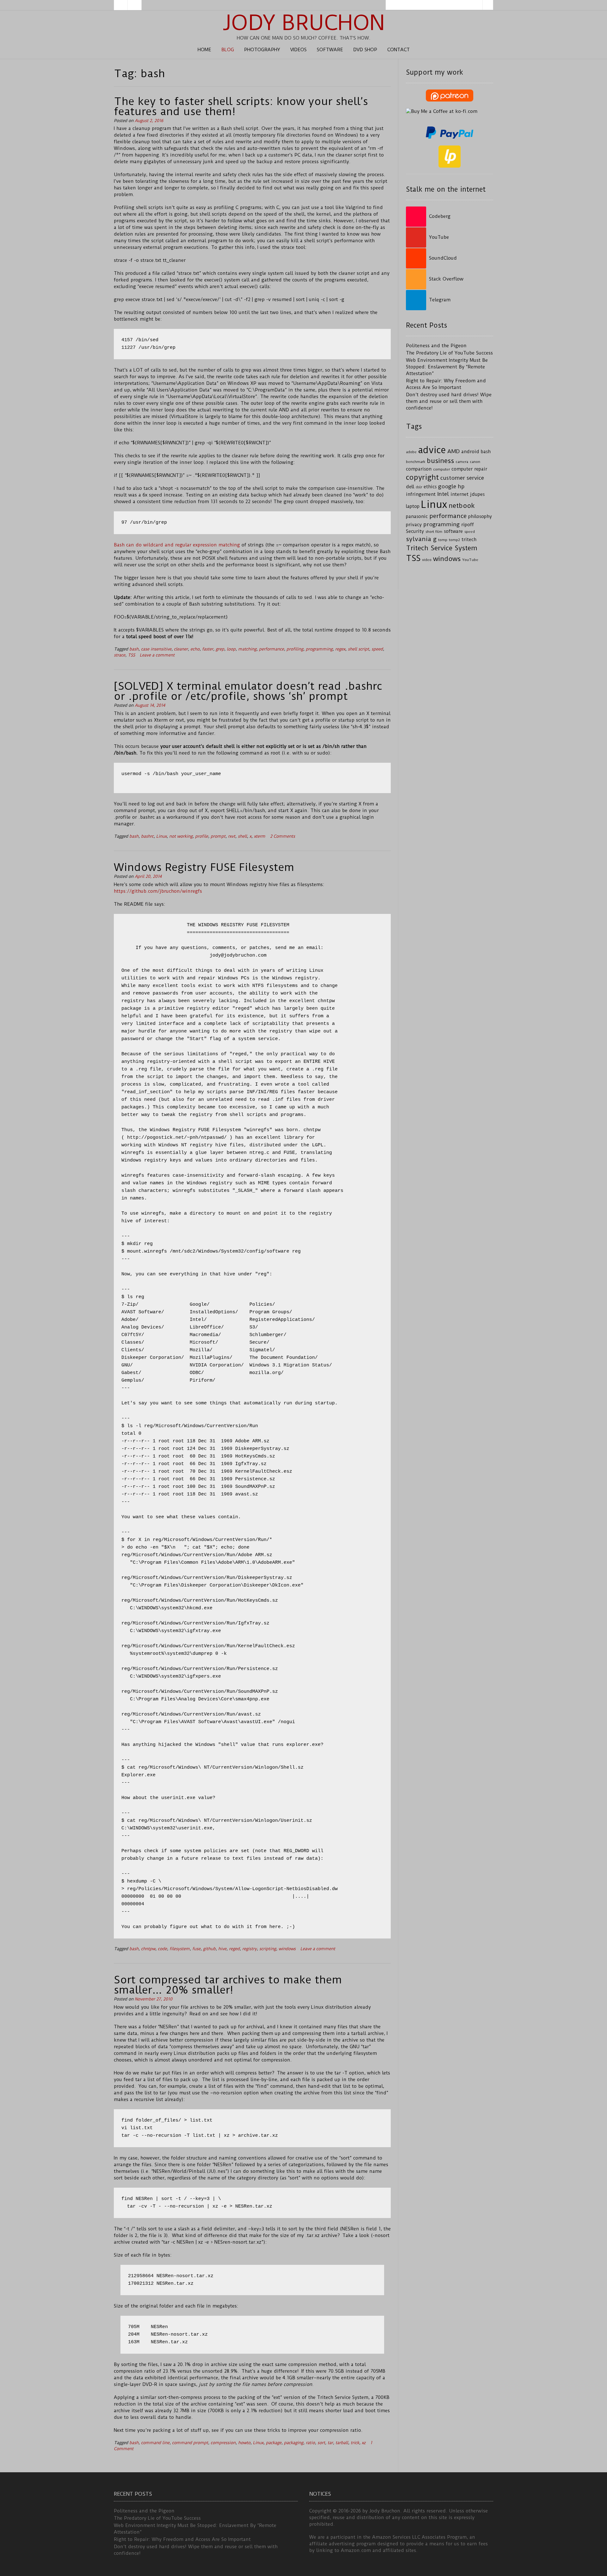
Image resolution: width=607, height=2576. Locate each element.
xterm (260, 836)
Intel (443, 494)
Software (330, 50)
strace (120, 655)
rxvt (232, 836)
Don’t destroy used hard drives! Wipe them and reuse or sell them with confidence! (449, 401)
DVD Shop (365, 50)
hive (222, 1949)
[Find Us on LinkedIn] (135, 5)
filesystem (180, 1949)
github (209, 1949)
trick (355, 2443)
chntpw (148, 1949)
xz (364, 2443)
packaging (294, 2443)
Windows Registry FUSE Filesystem (204, 867)
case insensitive (156, 649)
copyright (422, 477)
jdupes (477, 494)
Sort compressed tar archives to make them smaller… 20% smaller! (228, 1985)
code (162, 1949)
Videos (298, 50)
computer (441, 469)
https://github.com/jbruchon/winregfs (158, 891)
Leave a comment (157, 655)
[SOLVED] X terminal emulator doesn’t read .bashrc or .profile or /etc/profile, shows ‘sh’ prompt (248, 691)
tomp (443, 540)
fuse (196, 1949)
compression (223, 2443)
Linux (161, 836)
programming (319, 649)
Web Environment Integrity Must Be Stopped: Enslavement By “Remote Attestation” (447, 367)
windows (287, 1949)
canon (475, 462)
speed (377, 649)
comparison (419, 469)
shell (242, 836)
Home (204, 50)
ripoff (468, 525)
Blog (228, 50)
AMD (454, 451)
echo (195, 649)
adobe (411, 452)
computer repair (469, 469)
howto (244, 2443)
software (453, 531)
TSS (131, 655)
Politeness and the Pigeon (436, 346)
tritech (469, 540)
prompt (218, 836)
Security (415, 531)
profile (202, 836)
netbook (462, 506)
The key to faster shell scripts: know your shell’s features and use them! (241, 106)
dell (410, 487)
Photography (262, 50)
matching (247, 649)
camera (462, 462)
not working (181, 836)
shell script (358, 649)
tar (330, 2443)
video (427, 560)
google (447, 486)
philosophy (480, 517)
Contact (399, 50)
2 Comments (282, 836)
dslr (419, 487)
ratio (310, 2443)
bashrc (147, 836)
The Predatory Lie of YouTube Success (449, 353)
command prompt (190, 2443)
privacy (414, 525)
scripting (268, 1949)
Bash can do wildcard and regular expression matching (177, 545)
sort (321, 2443)
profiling (295, 649)
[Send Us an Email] (121, 5)
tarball (342, 2443)
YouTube (470, 560)
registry (249, 1949)
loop (231, 649)
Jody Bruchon (304, 23)
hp (461, 486)
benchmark (416, 462)
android (470, 452)
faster (208, 649)
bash (134, 649)
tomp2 (454, 540)
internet (460, 494)
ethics (430, 487)
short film (434, 532)
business (440, 461)
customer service (462, 478)
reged (234, 1949)
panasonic (417, 517)
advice (432, 450)
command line (155, 2443)
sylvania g (421, 539)
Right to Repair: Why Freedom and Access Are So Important (182, 2539)
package (274, 2443)
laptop (413, 506)
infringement (421, 494)
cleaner (181, 649)
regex (340, 649)
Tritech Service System (442, 548)
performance (271, 649)
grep (220, 649)
